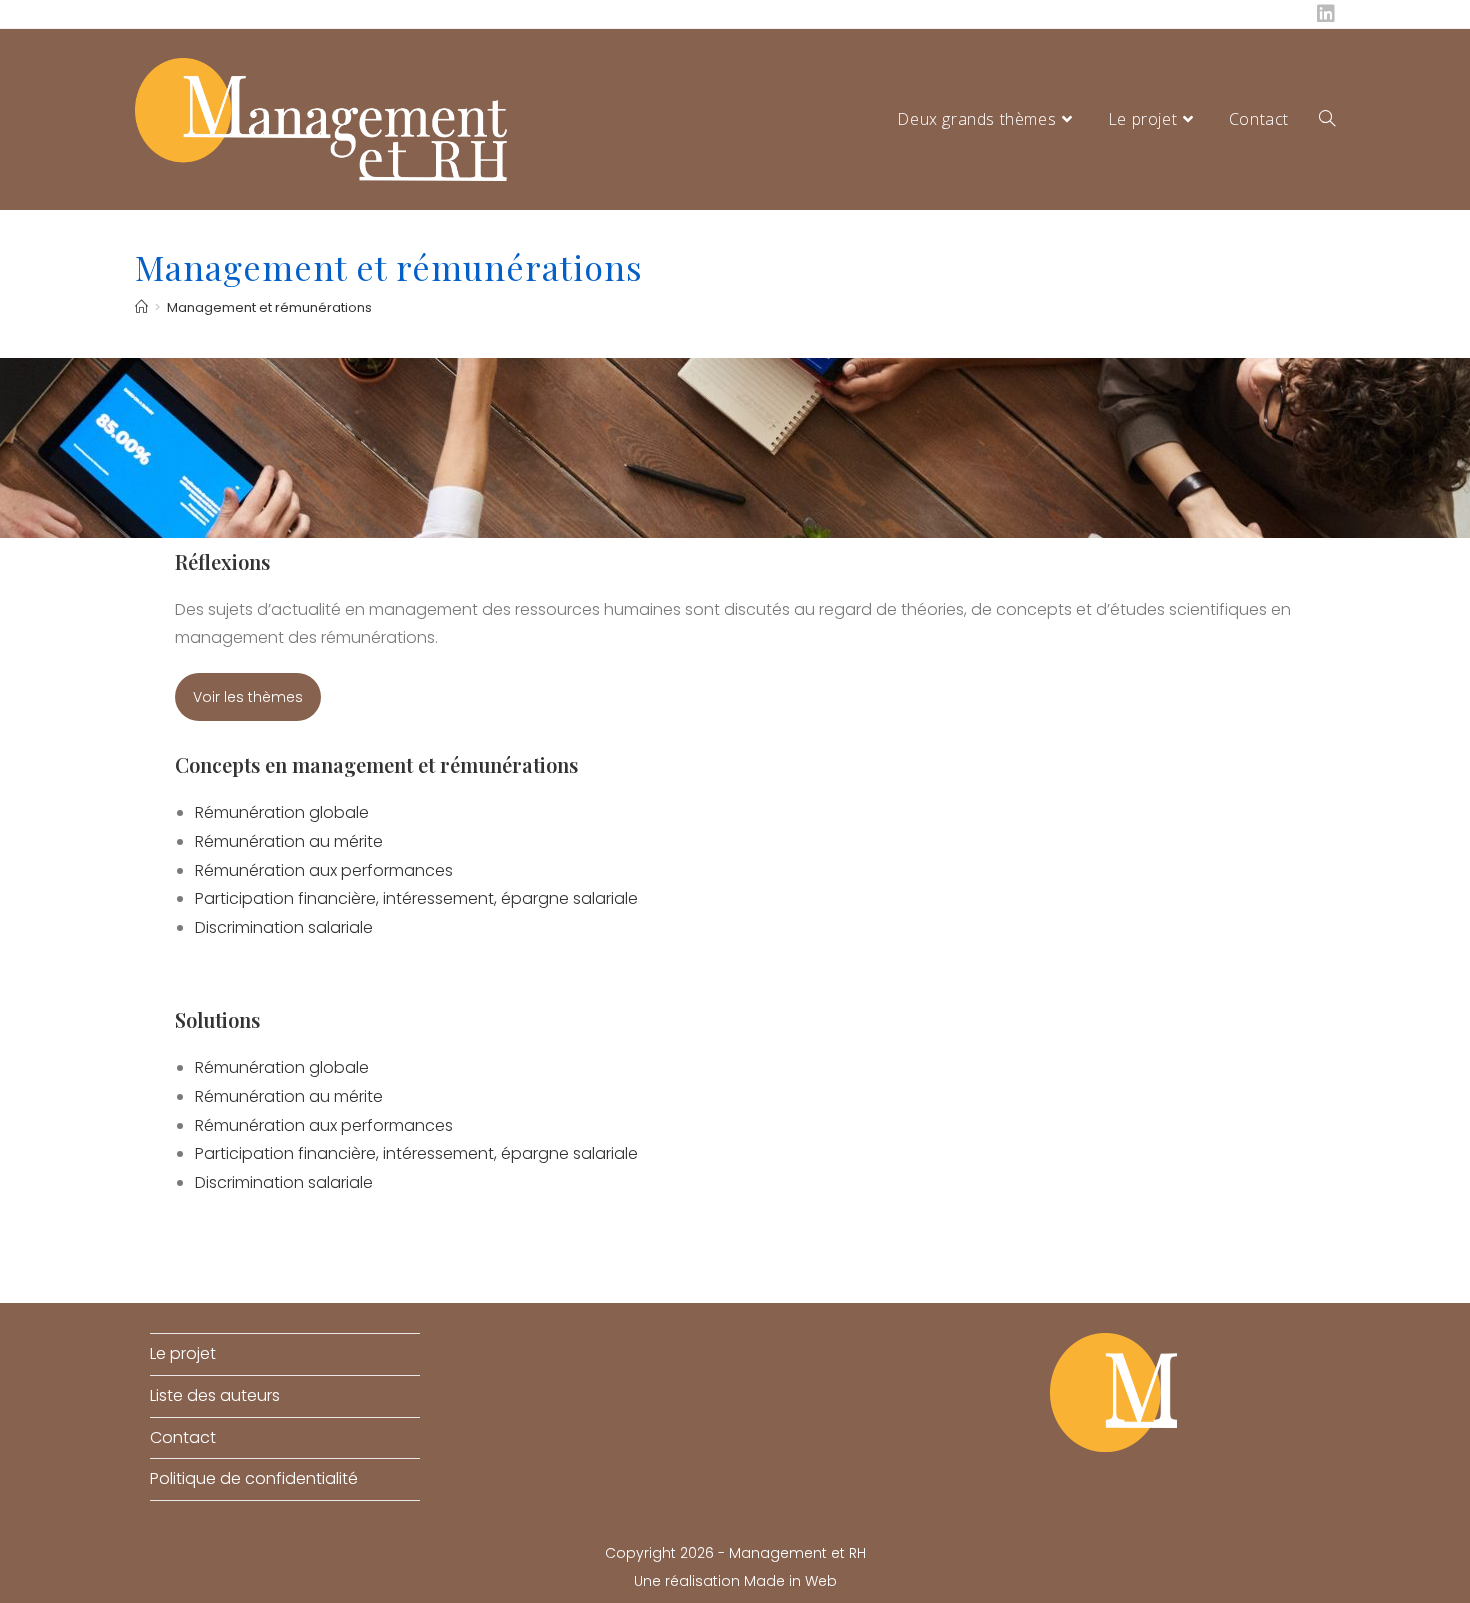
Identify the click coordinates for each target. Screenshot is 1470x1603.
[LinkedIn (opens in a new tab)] (1323, 14)
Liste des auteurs (215, 1395)
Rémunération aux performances (324, 870)
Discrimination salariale (284, 927)
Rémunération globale (282, 812)
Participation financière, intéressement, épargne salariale (416, 898)
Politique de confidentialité (254, 1478)
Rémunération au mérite (289, 841)
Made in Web (790, 1581)
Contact (183, 1437)
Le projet (183, 1353)
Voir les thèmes (248, 697)
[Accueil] (141, 307)
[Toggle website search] (1327, 119)
